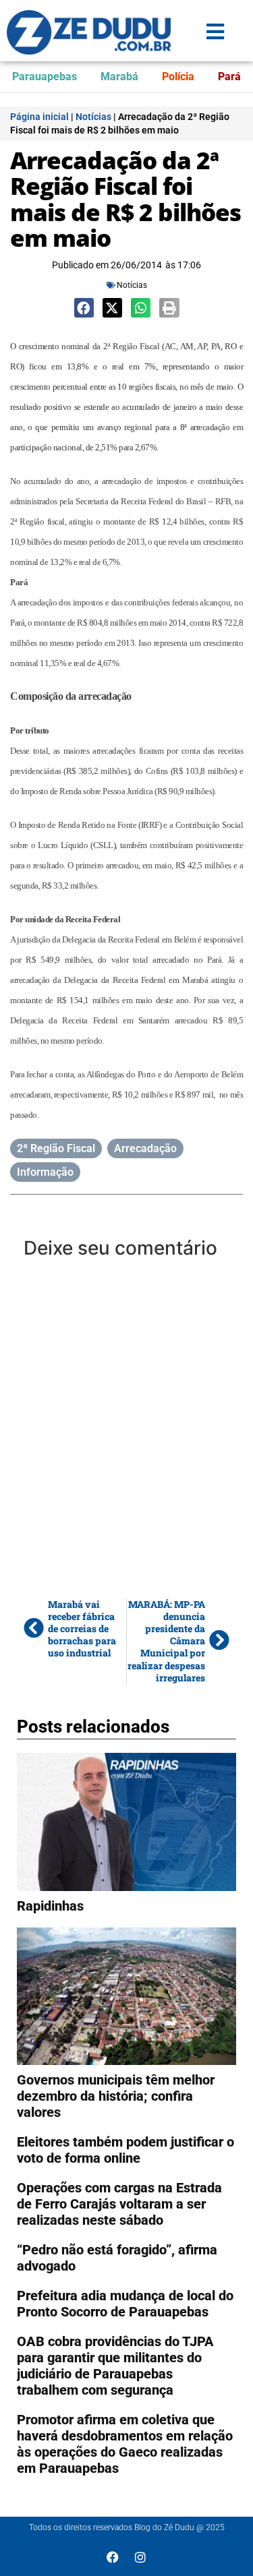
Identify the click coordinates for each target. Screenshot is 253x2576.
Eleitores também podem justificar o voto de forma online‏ (125, 2150)
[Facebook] (113, 2557)
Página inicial (39, 117)
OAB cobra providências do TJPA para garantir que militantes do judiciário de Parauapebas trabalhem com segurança (115, 2366)
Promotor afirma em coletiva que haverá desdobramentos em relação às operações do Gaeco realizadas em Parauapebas (125, 2444)
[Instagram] (140, 2557)
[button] (84, 308)
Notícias (93, 117)
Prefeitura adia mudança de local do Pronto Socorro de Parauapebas (125, 2304)
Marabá (119, 77)
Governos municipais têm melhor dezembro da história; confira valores (116, 2096)
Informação (45, 1172)
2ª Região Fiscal (56, 1148)
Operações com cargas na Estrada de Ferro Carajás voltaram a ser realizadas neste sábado (119, 2204)
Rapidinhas (50, 1906)
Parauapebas (45, 77)
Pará (229, 77)
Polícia (178, 77)
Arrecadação (145, 1148)
